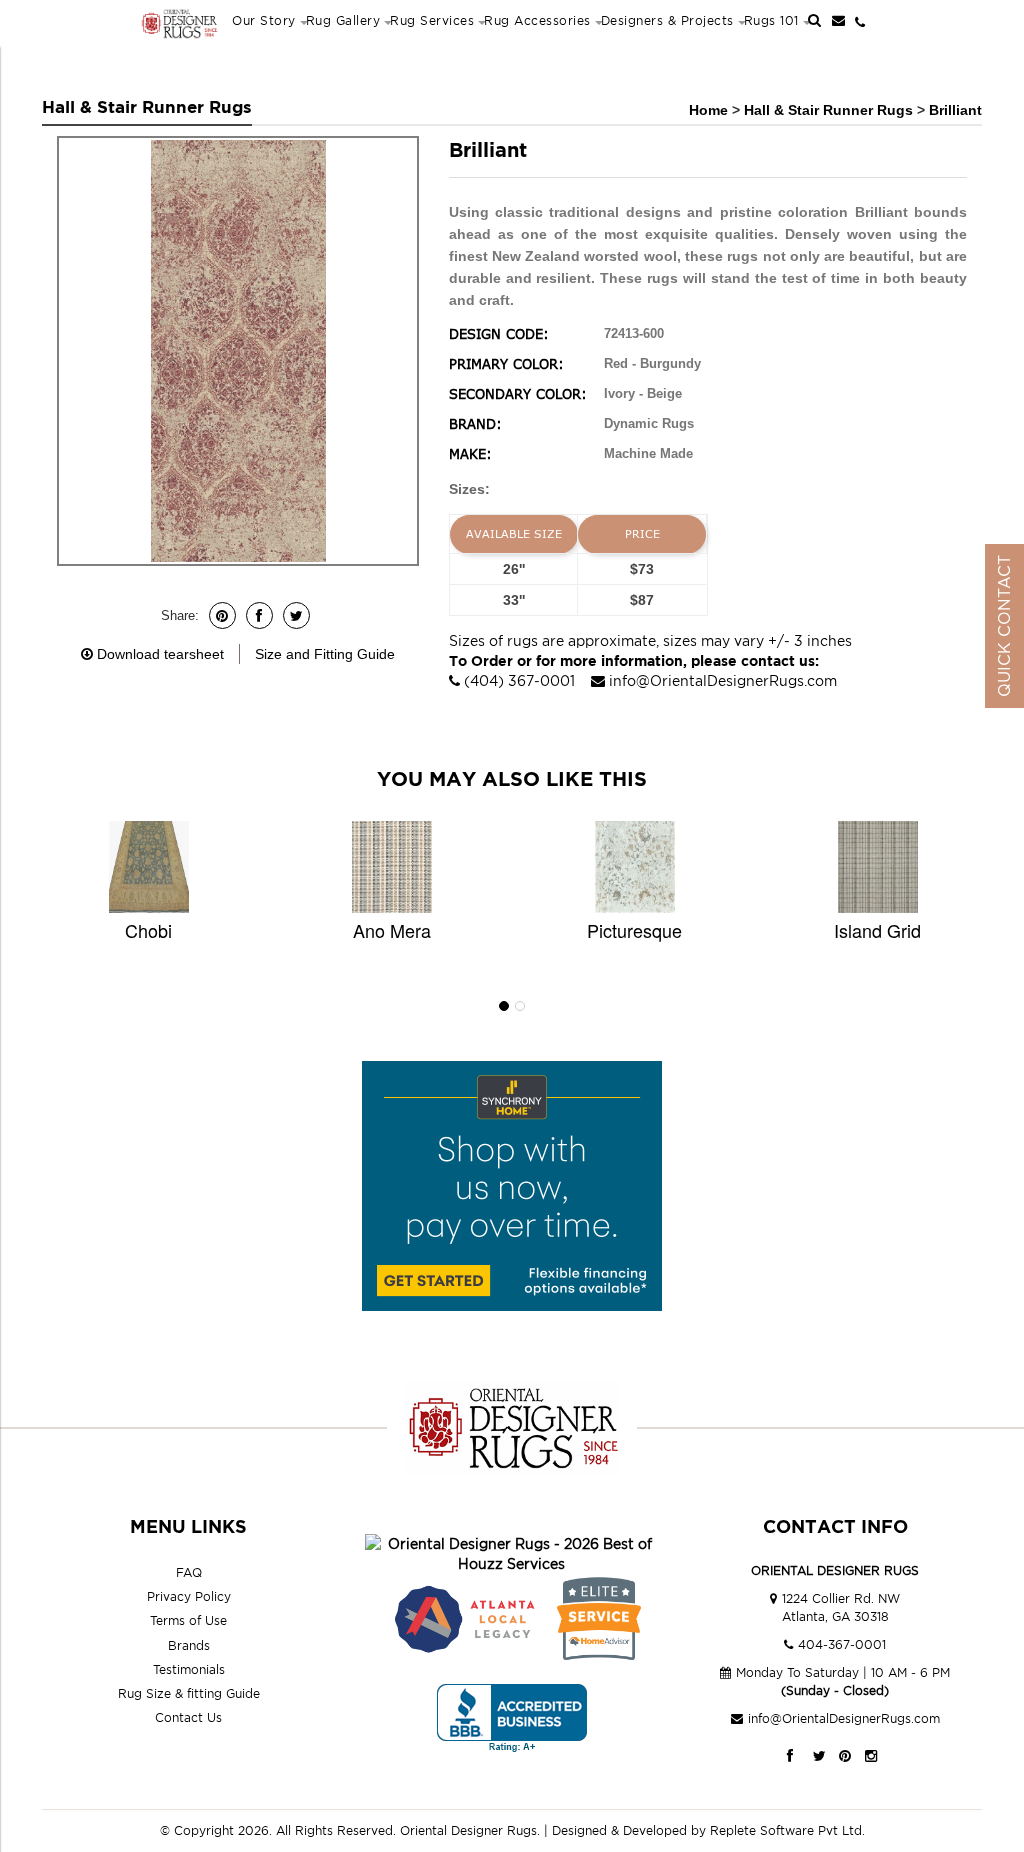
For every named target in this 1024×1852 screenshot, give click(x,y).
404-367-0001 (842, 1644)
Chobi (148, 930)
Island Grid (877, 930)
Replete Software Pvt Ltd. (787, 1830)
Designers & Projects (667, 20)
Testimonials (189, 1669)
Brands (189, 1645)
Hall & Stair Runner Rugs (830, 110)
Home (708, 110)
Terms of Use (188, 1620)
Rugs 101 (771, 20)
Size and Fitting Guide (325, 654)
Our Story (264, 20)
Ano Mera (392, 930)
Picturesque (634, 930)
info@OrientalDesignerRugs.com (723, 680)
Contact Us (188, 1717)
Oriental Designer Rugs (468, 1830)
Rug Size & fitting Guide (189, 1693)
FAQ (189, 1572)
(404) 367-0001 (519, 680)
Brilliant (955, 110)
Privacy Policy (189, 1596)
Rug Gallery (343, 20)
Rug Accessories (537, 20)
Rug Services (432, 20)
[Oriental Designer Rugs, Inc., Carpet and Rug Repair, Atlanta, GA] (512, 1718)
